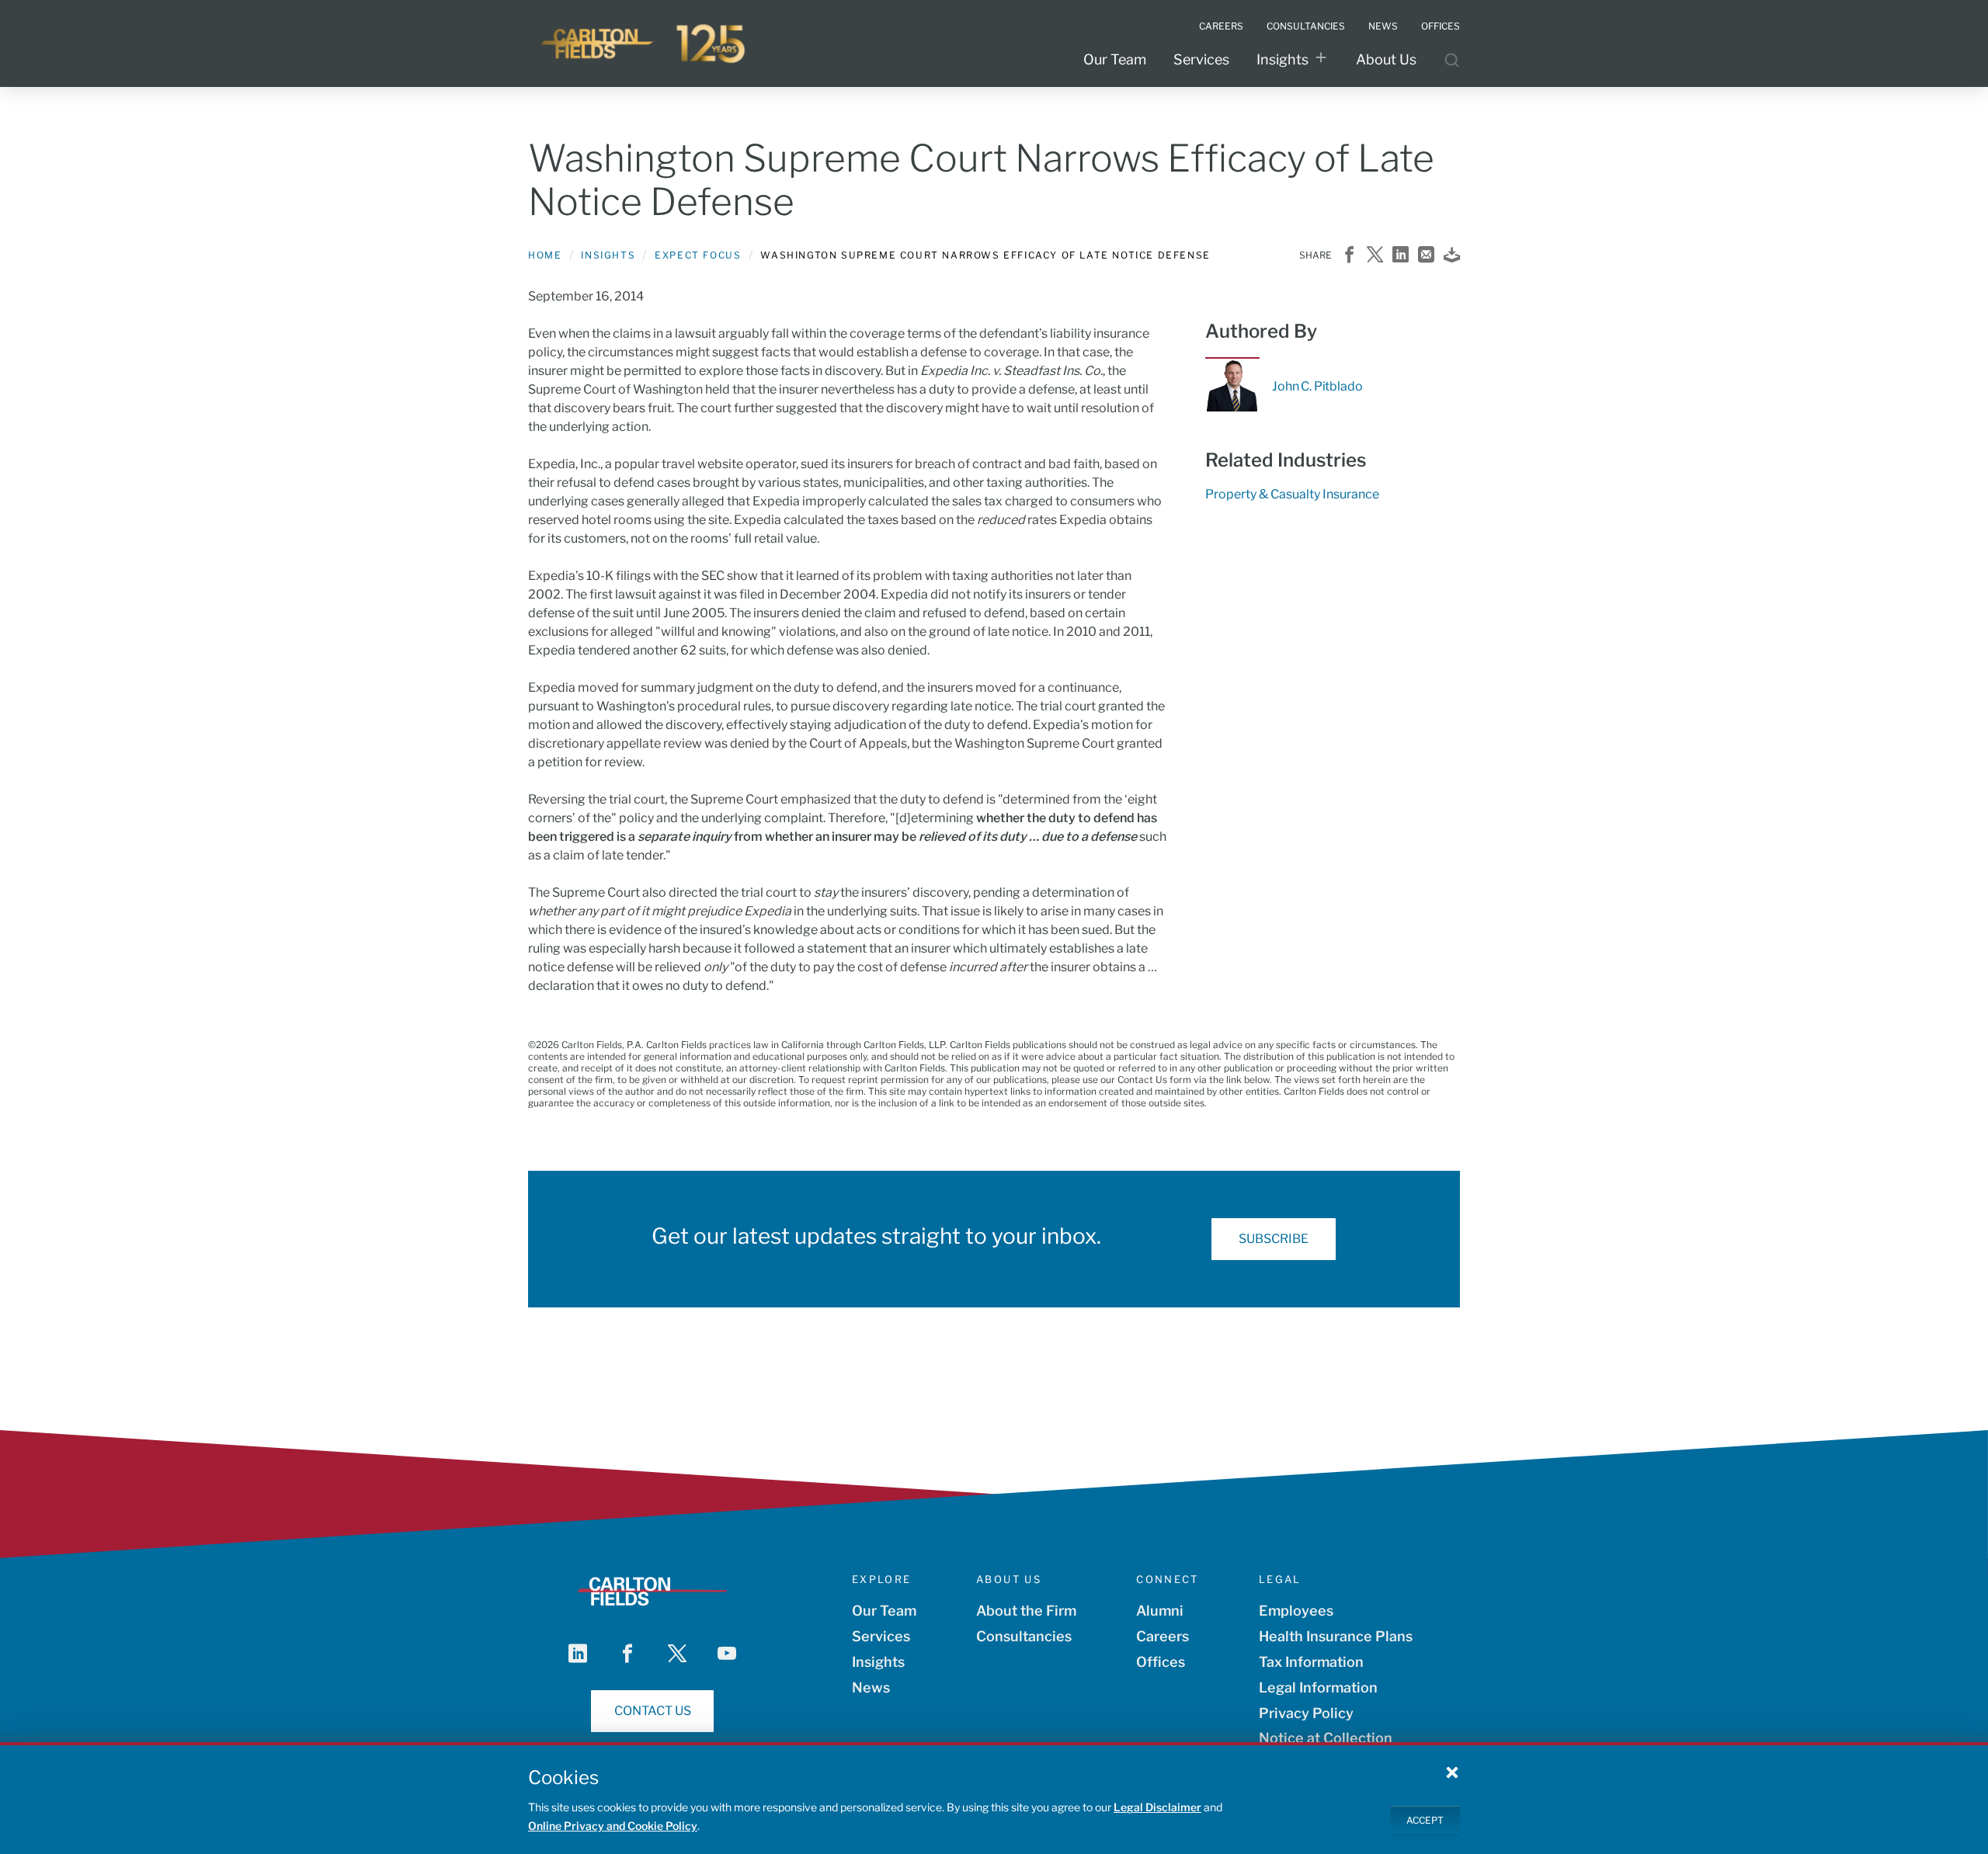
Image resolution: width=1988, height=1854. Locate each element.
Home (545, 255)
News (871, 1687)
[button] (1452, 1772)
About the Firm (1026, 1611)
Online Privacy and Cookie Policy (613, 1826)
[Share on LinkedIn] (1401, 256)
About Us (1386, 59)
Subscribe (1274, 1239)
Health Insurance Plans (1336, 1636)
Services (1201, 59)
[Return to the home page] (645, 43)
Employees (1296, 1611)
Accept (1425, 1819)
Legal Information (1318, 1687)
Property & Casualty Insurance (1292, 494)
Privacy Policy (1306, 1713)
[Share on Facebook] (1349, 256)
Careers (1163, 1636)
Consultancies (1024, 1636)
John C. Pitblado (1317, 386)
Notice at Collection (1326, 1738)
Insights (1282, 59)
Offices (1161, 1662)
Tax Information (1311, 1662)
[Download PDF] (1452, 256)
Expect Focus (698, 255)
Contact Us (653, 1711)
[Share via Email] (1426, 256)
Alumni (1160, 1611)
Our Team (1115, 59)
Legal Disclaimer (1157, 1807)
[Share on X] (1375, 256)
